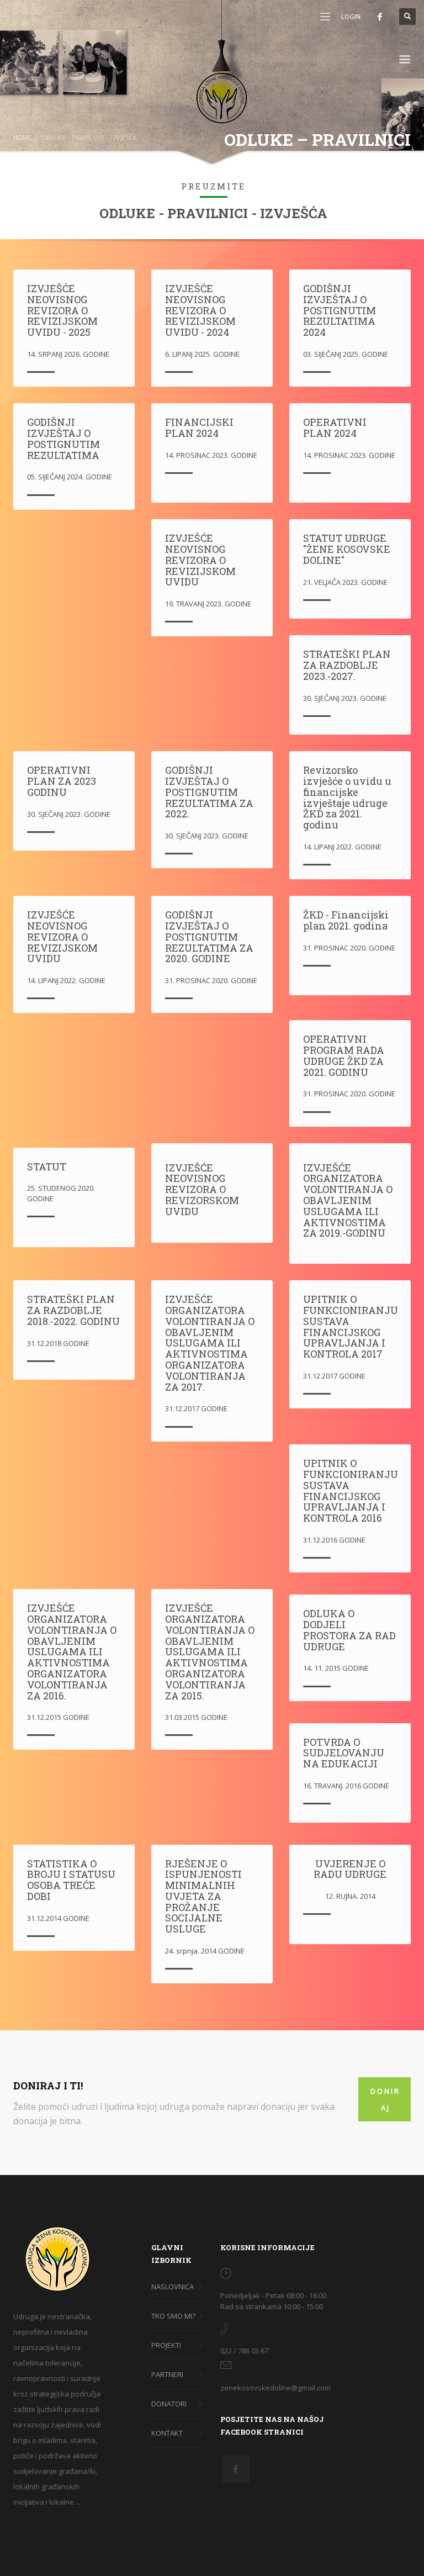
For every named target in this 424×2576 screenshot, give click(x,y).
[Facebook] (380, 17)
